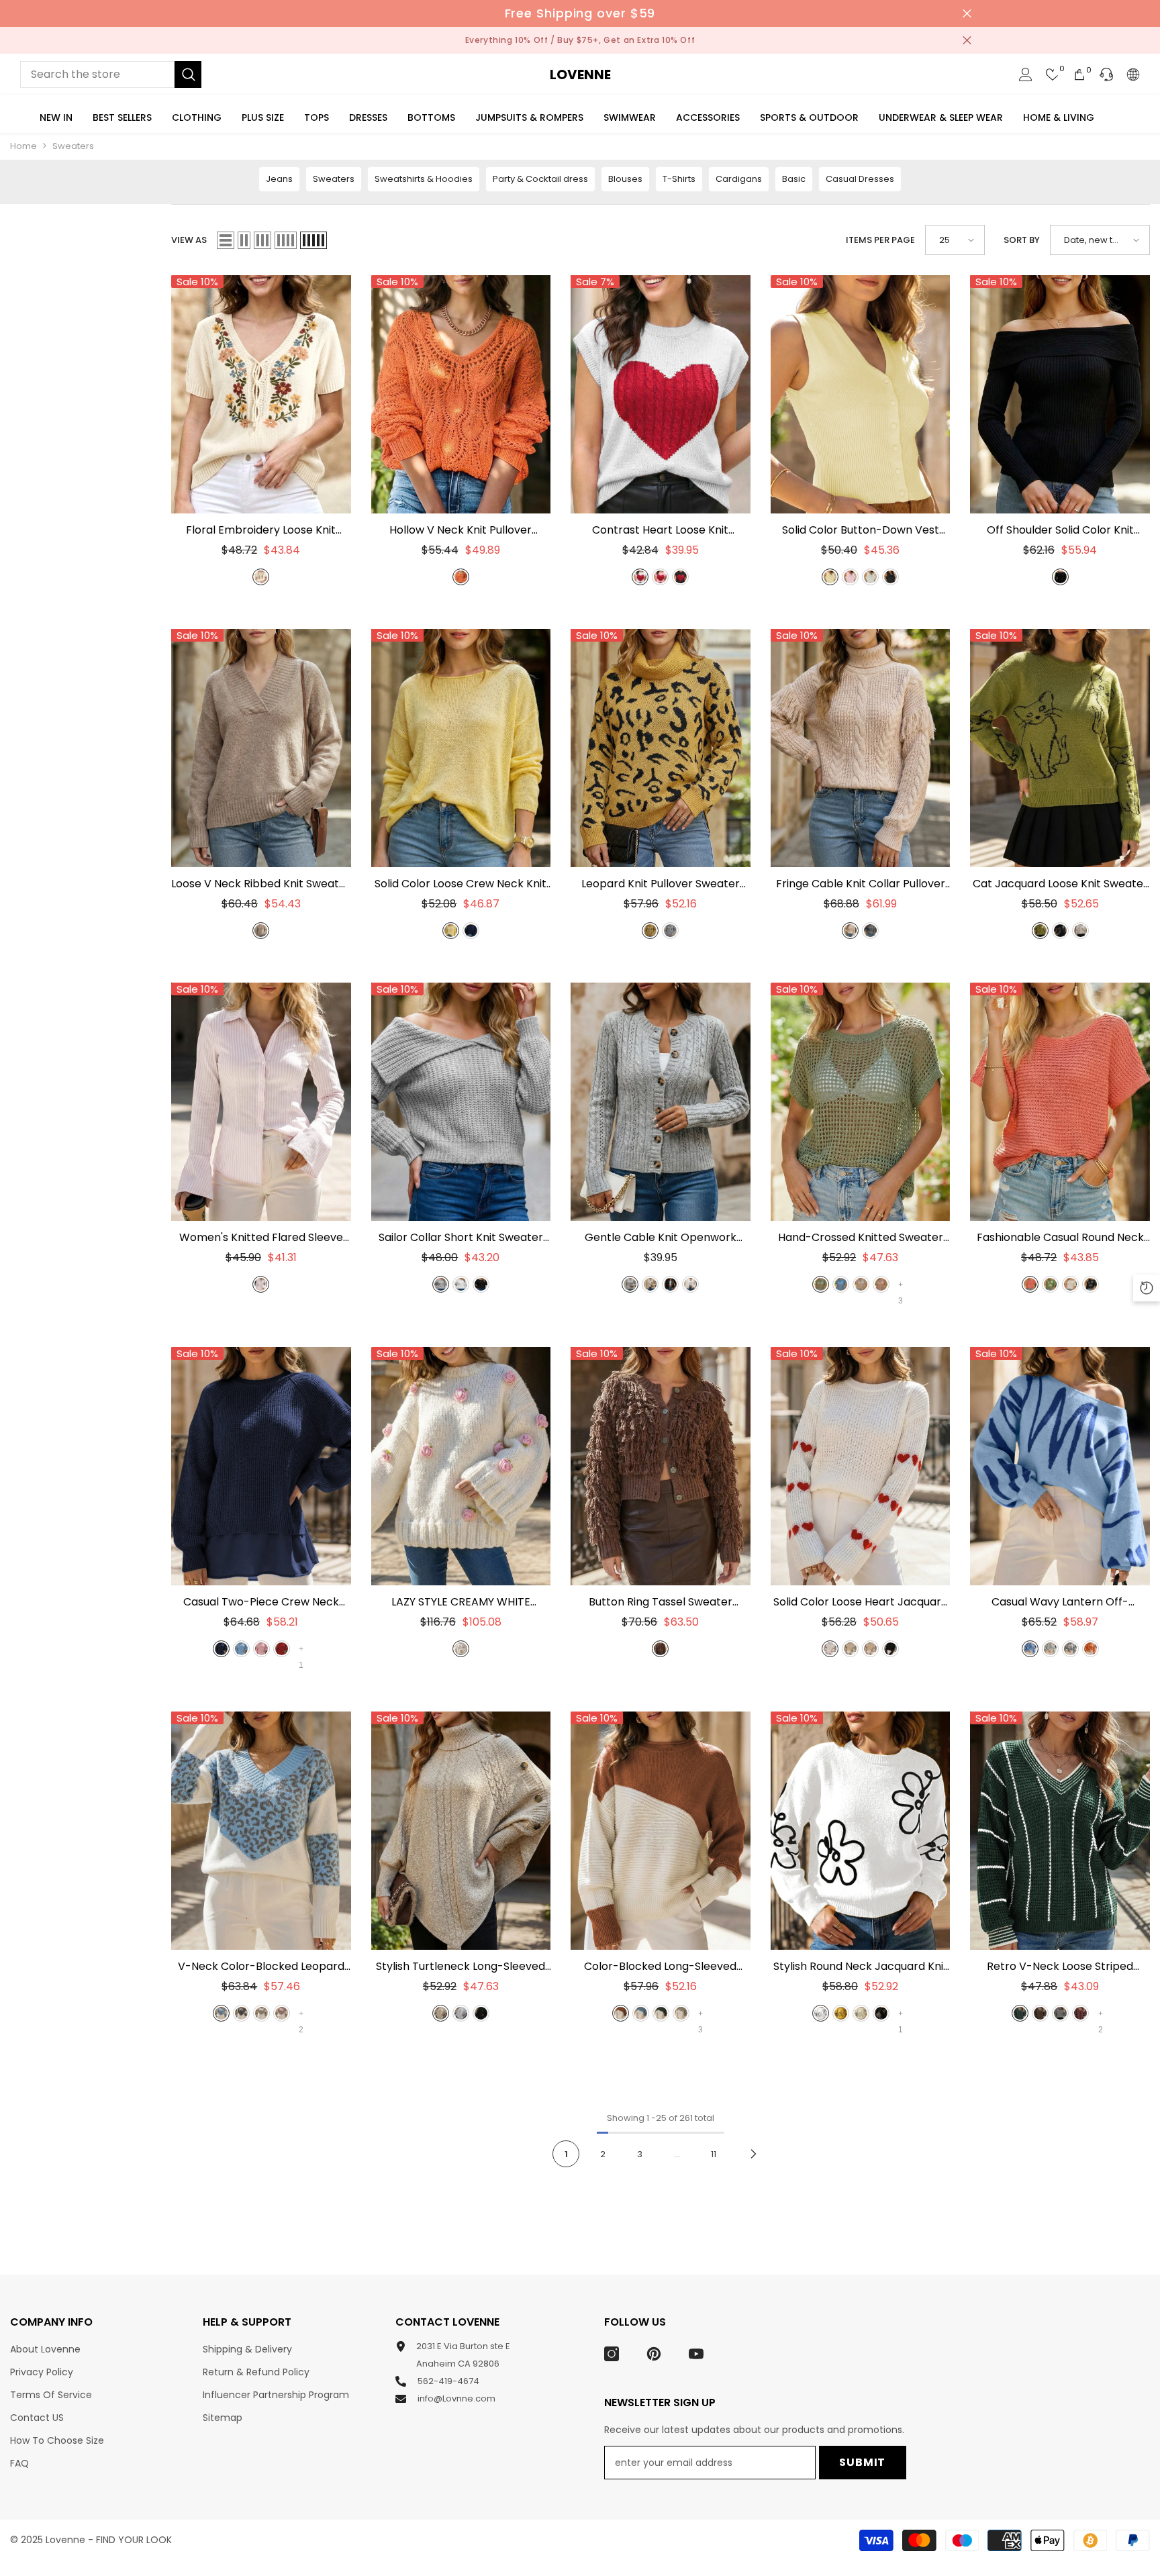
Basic (794, 179)
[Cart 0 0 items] (1079, 75)
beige (261, 577)
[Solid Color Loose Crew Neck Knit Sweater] (461, 748)
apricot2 (870, 1649)
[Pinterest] (654, 2354)
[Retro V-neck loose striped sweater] (1060, 1831)
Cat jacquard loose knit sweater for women (1060, 884)
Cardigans (739, 179)
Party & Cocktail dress (540, 179)
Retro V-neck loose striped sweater (1060, 1967)
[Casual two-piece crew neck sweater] (261, 1466)
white (640, 577)
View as (189, 240)
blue (841, 1284)
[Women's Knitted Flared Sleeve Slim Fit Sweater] (261, 1102)
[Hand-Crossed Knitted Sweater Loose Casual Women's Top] (861, 1102)
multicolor (881, 1284)
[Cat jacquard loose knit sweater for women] (1060, 748)
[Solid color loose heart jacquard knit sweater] (861, 1466)
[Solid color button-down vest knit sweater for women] (861, 394)
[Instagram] (612, 2354)
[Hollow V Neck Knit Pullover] (461, 394)
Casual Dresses (860, 179)
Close (967, 14)
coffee (660, 1649)
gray (441, 1284)
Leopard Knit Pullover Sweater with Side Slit (661, 884)
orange (461, 577)
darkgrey (870, 931)
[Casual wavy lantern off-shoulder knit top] (1060, 1466)
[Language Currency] (1133, 75)
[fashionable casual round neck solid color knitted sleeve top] (1060, 1102)
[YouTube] (696, 2354)
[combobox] (97, 75)
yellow (830, 577)
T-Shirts (679, 179)
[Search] (111, 75)
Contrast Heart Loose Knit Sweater (660, 530)
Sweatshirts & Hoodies (424, 179)
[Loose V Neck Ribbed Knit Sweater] (261, 748)
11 (714, 2154)
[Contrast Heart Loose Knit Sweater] (661, 394)
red (282, 1649)
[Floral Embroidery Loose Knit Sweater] (261, 394)
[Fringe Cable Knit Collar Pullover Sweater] (861, 748)
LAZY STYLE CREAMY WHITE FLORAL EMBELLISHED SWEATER (461, 1602)
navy (471, 931)
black (680, 577)
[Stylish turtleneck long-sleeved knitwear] (461, 1831)
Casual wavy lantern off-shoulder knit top (1060, 1602)
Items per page (880, 240)
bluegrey (641, 2013)
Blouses (625, 179)
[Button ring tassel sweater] (661, 1466)
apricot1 (850, 1649)
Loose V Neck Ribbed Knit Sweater (261, 884)
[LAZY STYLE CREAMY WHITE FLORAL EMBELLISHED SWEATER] (461, 1466)
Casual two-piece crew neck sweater (261, 1602)
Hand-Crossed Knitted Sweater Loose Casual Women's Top (861, 1238)
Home (23, 146)
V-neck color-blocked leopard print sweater (261, 1967)
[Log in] (1026, 75)
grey (670, 931)
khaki (261, 931)
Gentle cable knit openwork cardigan (661, 1238)
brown (621, 2013)
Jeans (279, 179)
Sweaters (73, 146)
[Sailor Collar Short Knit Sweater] (461, 1102)
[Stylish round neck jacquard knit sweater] (861, 1831)
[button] (226, 240)
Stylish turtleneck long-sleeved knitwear (461, 1967)
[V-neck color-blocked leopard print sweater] (261, 1831)
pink (660, 577)
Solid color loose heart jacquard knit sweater (861, 1602)
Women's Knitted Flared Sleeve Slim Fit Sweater (261, 1238)
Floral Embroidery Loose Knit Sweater (261, 530)
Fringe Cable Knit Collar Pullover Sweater (861, 884)
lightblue (241, 1649)
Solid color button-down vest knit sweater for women (860, 530)
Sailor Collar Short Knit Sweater (461, 1238)
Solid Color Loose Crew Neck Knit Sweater (461, 884)
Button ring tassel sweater (661, 1602)
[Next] (754, 2153)
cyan (821, 1284)
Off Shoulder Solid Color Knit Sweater (1060, 530)
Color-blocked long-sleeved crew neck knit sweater (660, 1967)
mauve (1030, 1284)
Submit (862, 2462)
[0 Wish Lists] (1053, 75)
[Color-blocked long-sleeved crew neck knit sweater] (661, 1831)
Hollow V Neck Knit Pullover (461, 530)
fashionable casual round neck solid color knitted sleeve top (1060, 1238)
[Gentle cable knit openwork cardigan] (661, 1102)
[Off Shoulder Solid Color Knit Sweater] (1060, 394)
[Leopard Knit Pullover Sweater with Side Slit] (661, 748)
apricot (850, 931)
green (1040, 931)
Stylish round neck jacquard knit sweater (861, 1967)
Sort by (1022, 240)
